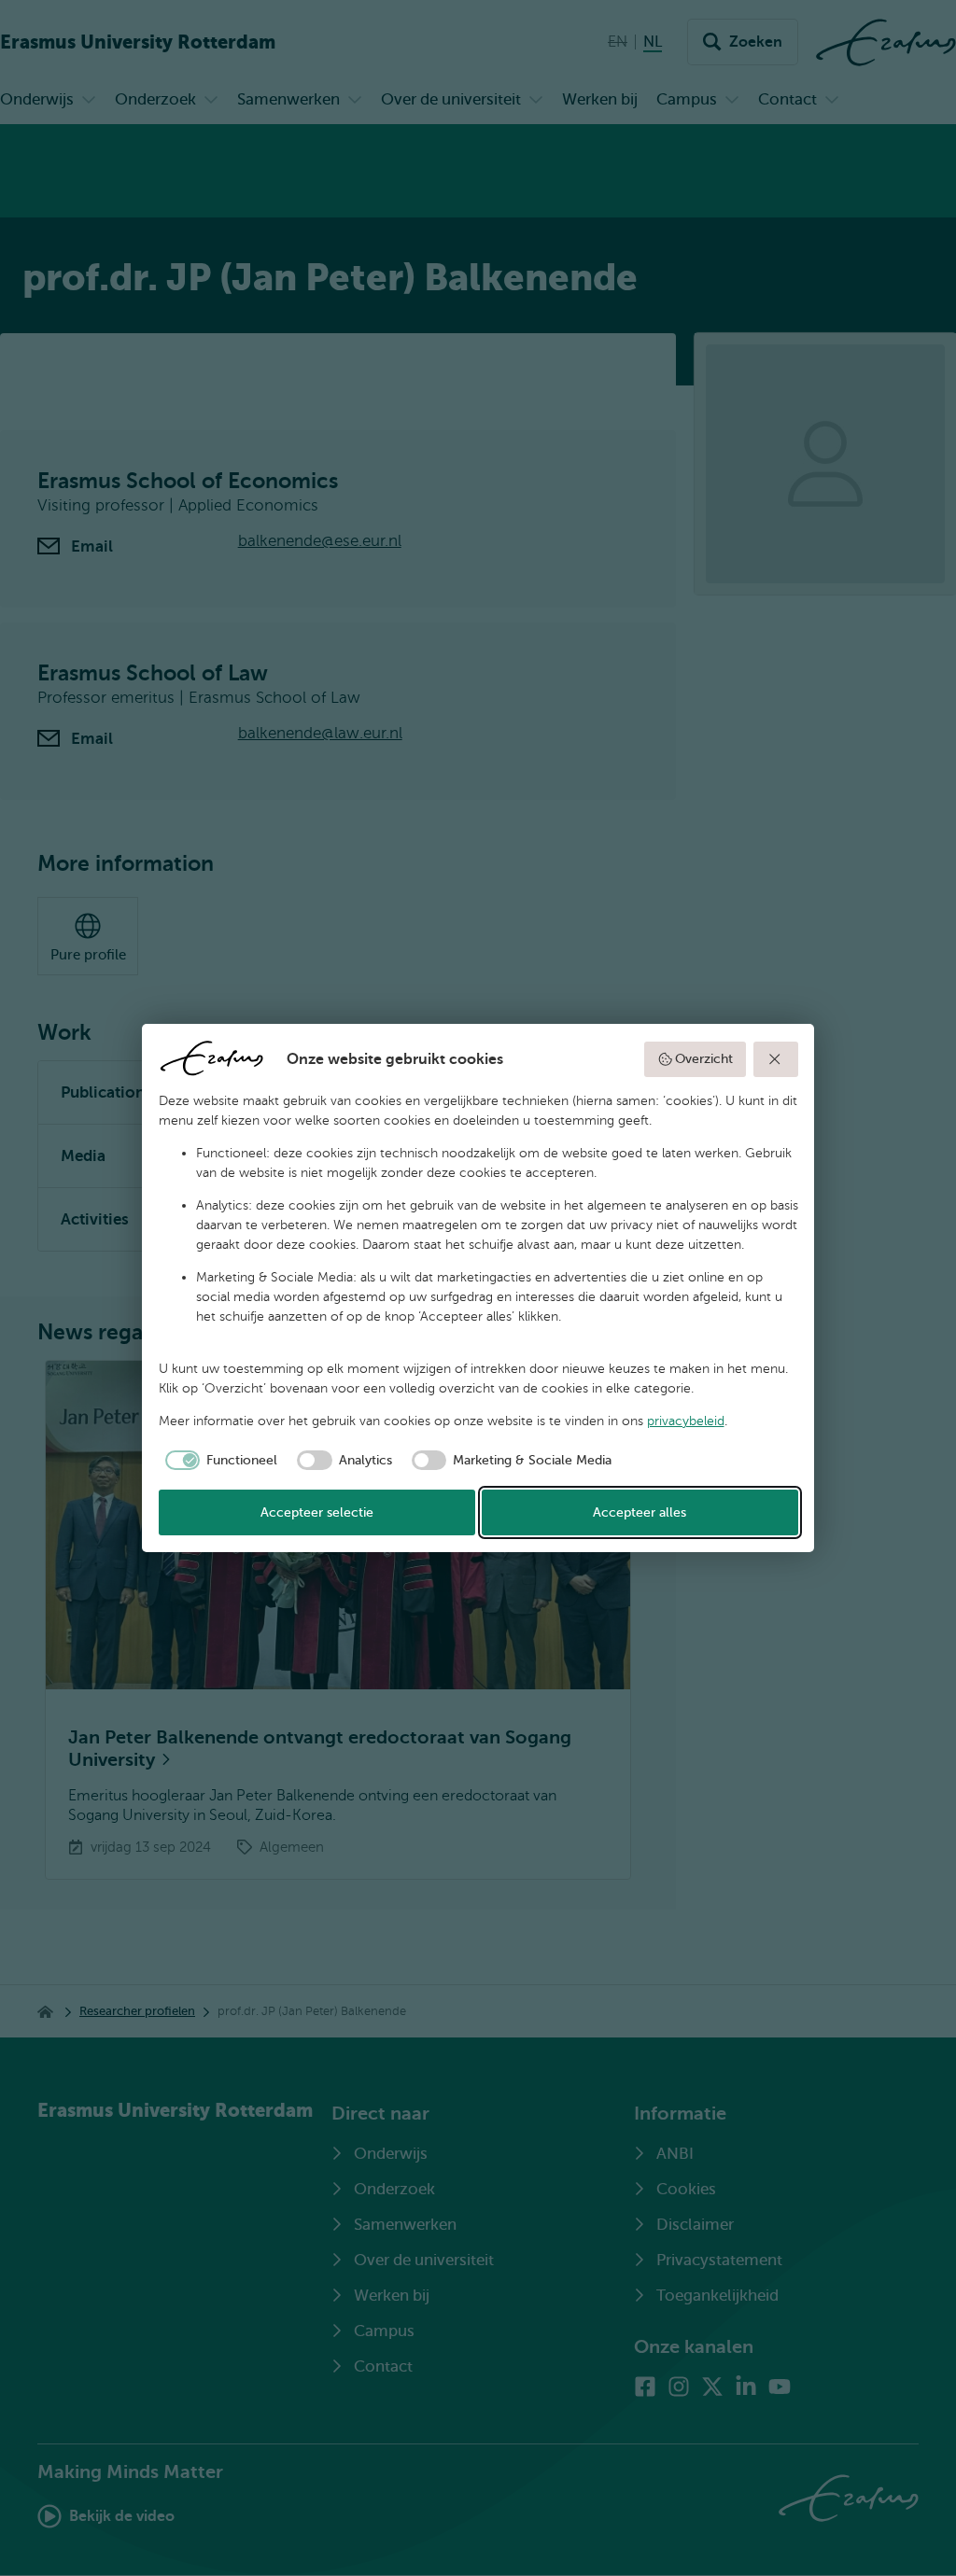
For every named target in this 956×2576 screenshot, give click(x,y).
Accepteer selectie (317, 1512)
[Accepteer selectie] (776, 1059)
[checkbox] (218, 1461)
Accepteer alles (640, 1512)
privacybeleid (686, 1421)
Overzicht (704, 1059)
